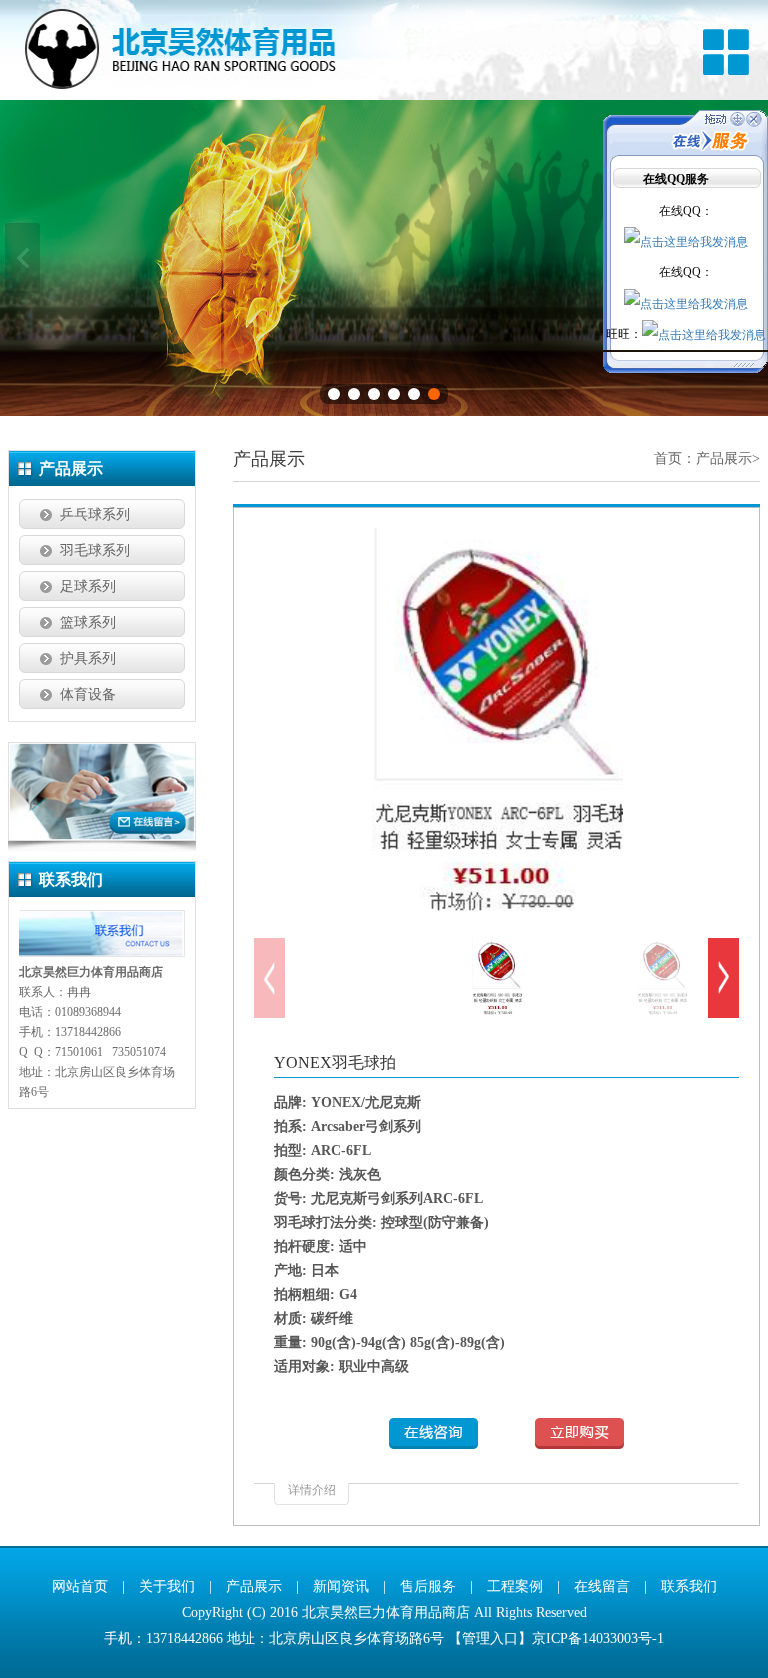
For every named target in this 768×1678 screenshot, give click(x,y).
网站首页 (80, 1586)
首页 (668, 458)
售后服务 (428, 1586)
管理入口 (490, 1638)
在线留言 (602, 1586)
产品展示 (724, 458)
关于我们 (167, 1586)
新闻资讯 (341, 1586)
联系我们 (689, 1586)
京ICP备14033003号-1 (598, 1638)
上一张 (22, 258)
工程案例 (515, 1586)
